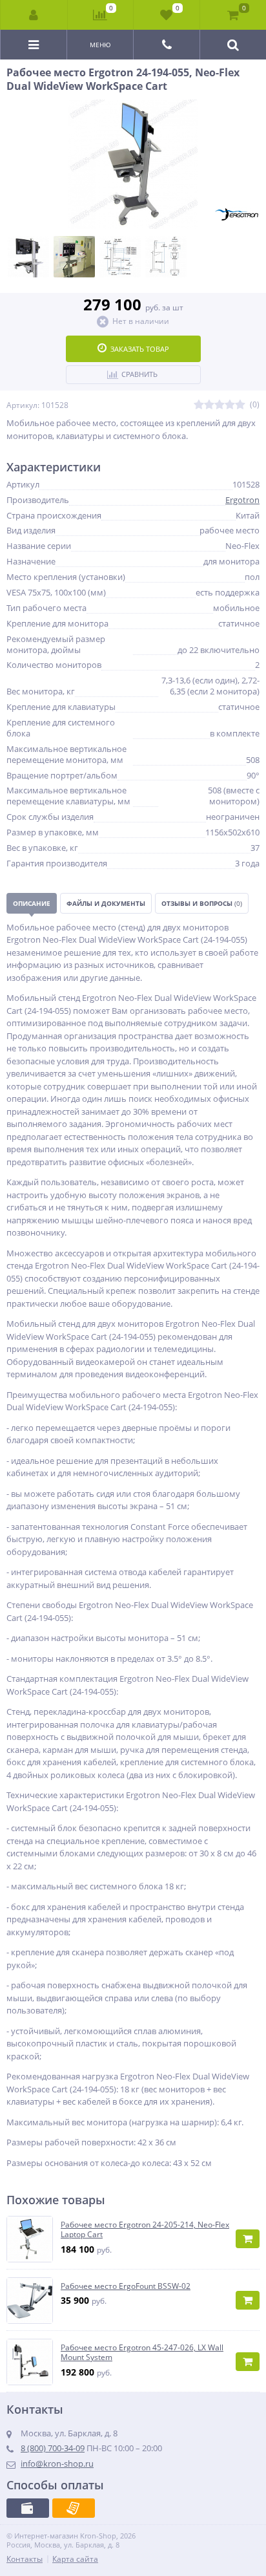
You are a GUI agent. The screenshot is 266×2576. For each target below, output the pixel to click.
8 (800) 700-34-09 (53, 2448)
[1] (199, 405)
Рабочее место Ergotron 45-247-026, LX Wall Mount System (142, 2353)
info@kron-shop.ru (57, 2463)
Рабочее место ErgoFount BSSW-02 (126, 2286)
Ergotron (242, 500)
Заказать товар (140, 349)
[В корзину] (248, 2239)
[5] (240, 405)
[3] (220, 405)
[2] (209, 405)
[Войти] (34, 15)
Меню (100, 45)
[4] (230, 405)
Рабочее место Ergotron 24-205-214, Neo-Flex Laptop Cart (145, 2230)
